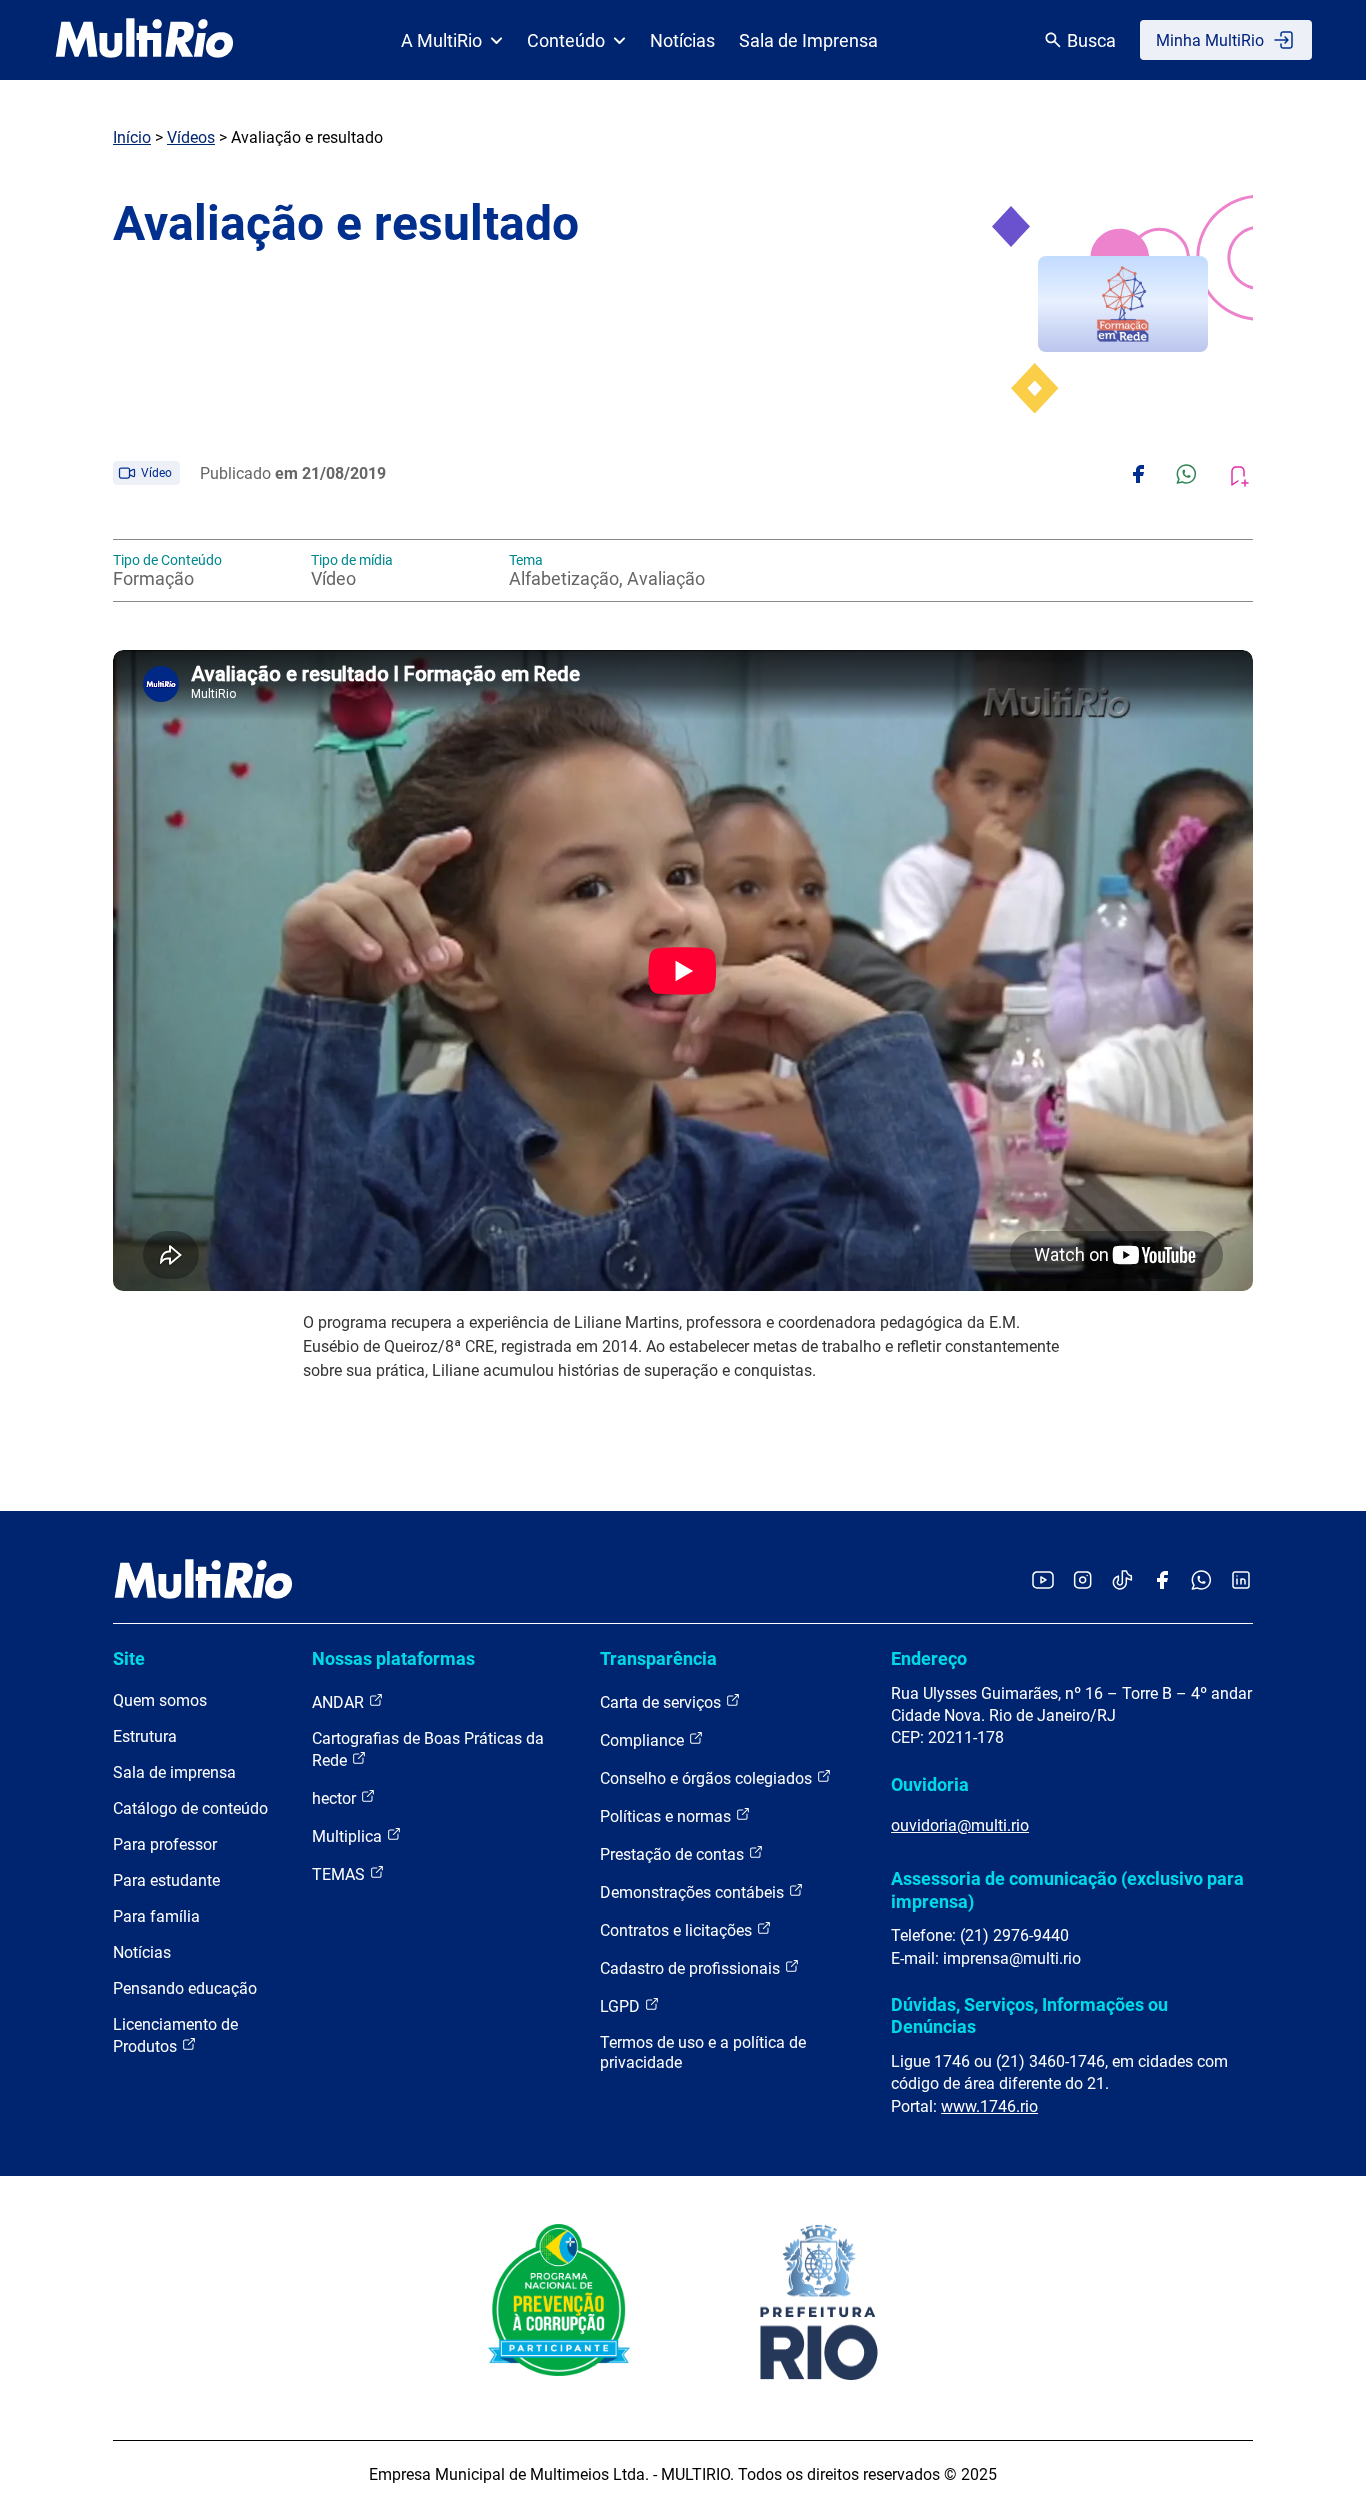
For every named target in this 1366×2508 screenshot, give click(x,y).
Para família (156, 1916)
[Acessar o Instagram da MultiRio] (1082, 1581)
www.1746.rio (989, 2106)
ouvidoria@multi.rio (960, 1825)
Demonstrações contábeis (694, 1892)
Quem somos (160, 1700)
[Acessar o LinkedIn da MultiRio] (1241, 1581)
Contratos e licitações (678, 1930)
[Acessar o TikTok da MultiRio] (1122, 1581)
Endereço (929, 1658)
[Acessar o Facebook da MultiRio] (1162, 1581)
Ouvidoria (930, 1784)
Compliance (644, 1740)
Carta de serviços (662, 1702)
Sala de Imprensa (808, 40)
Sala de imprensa (174, 1772)
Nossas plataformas (393, 1658)
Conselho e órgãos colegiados (708, 1778)
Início (132, 137)
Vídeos (191, 137)
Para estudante (166, 1880)
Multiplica (349, 1836)
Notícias (682, 40)
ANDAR (340, 1702)
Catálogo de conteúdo (190, 1808)
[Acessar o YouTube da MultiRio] (1043, 1581)
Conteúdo (566, 40)
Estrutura (145, 1736)
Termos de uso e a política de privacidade (703, 2052)
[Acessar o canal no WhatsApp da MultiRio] (1201, 1581)
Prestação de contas (674, 1854)
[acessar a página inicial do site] (144, 40)
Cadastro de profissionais (692, 1968)
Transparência (658, 1658)
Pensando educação (185, 1988)
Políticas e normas (667, 1816)
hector (336, 1798)
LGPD (622, 2006)
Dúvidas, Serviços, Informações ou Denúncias (1029, 2015)
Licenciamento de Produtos (175, 2035)
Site (129, 1658)
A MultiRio (441, 40)
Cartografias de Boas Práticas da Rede (428, 1749)
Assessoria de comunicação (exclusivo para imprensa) (1067, 1889)
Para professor (165, 1844)
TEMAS (340, 1874)
